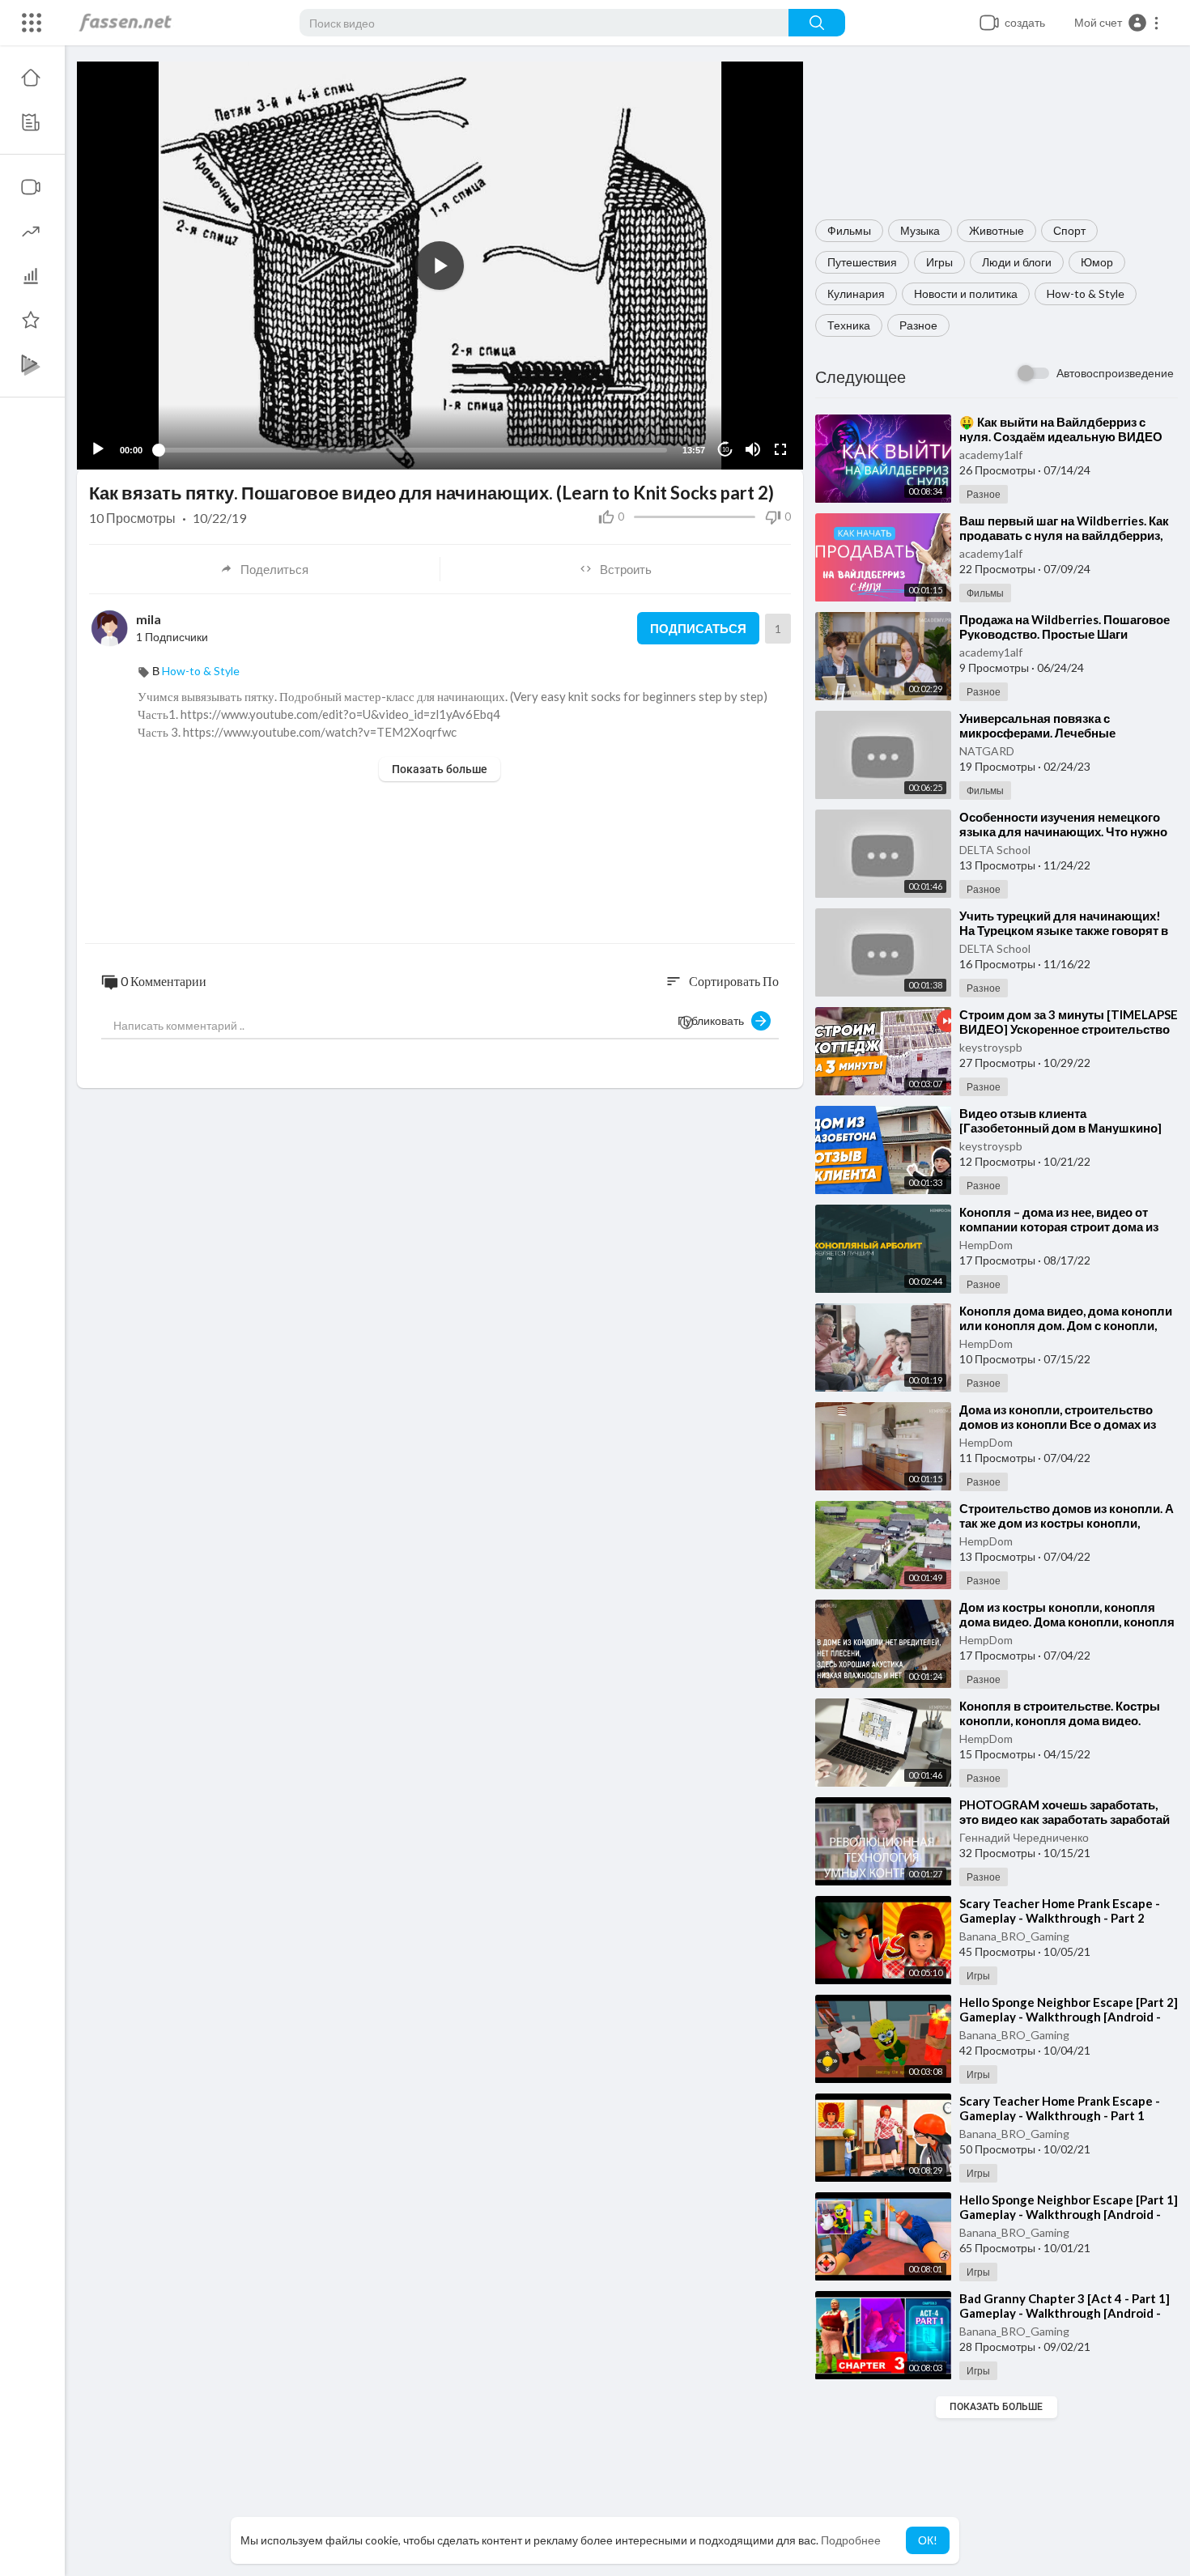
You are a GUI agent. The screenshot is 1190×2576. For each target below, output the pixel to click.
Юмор (1097, 262)
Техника (849, 325)
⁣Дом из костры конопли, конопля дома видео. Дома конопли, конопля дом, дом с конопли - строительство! (1069, 1622)
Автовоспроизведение (1115, 373)
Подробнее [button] (851, 2540)
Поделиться (274, 569)
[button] (1117, 23)
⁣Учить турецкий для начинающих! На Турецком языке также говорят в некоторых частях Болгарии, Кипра (1064, 930)
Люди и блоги (1017, 262)
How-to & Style (1086, 293)
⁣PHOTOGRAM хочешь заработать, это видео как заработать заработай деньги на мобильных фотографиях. (1067, 1819)
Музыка (920, 230)
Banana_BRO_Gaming (1014, 1936)
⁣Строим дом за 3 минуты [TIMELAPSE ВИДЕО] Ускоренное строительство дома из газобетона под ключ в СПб (1069, 1029)
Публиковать (714, 1020)
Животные (997, 230)
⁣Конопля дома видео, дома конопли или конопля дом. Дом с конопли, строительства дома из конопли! (1066, 1325)
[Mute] (753, 449)
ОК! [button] (928, 2540)
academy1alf (991, 455)
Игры (939, 262)
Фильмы (849, 230)
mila (149, 619)
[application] (440, 266)
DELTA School (995, 850)
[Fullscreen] (780, 449)
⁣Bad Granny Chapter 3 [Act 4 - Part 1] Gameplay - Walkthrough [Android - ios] (1065, 2313)
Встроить (626, 569)
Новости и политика (966, 293)
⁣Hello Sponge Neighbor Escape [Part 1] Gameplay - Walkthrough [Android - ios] (1069, 2214)
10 (725, 450)
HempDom (986, 1245)
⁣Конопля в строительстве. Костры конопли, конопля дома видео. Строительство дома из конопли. (1060, 1720)
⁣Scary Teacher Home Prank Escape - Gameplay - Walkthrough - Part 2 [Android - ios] (1060, 1918)
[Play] (98, 449)
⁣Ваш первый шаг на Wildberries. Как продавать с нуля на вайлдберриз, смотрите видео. (1064, 535)
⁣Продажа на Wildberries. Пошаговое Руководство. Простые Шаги (1065, 627)
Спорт (1069, 230)
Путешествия (862, 262)
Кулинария (856, 293)
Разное (918, 325)
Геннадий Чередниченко (1024, 1837)
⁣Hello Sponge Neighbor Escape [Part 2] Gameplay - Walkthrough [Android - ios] (1069, 2017)
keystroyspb (991, 1047)
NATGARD (987, 751)
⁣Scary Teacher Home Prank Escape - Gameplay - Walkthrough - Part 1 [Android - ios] (1060, 2115)
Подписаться (698, 628)
